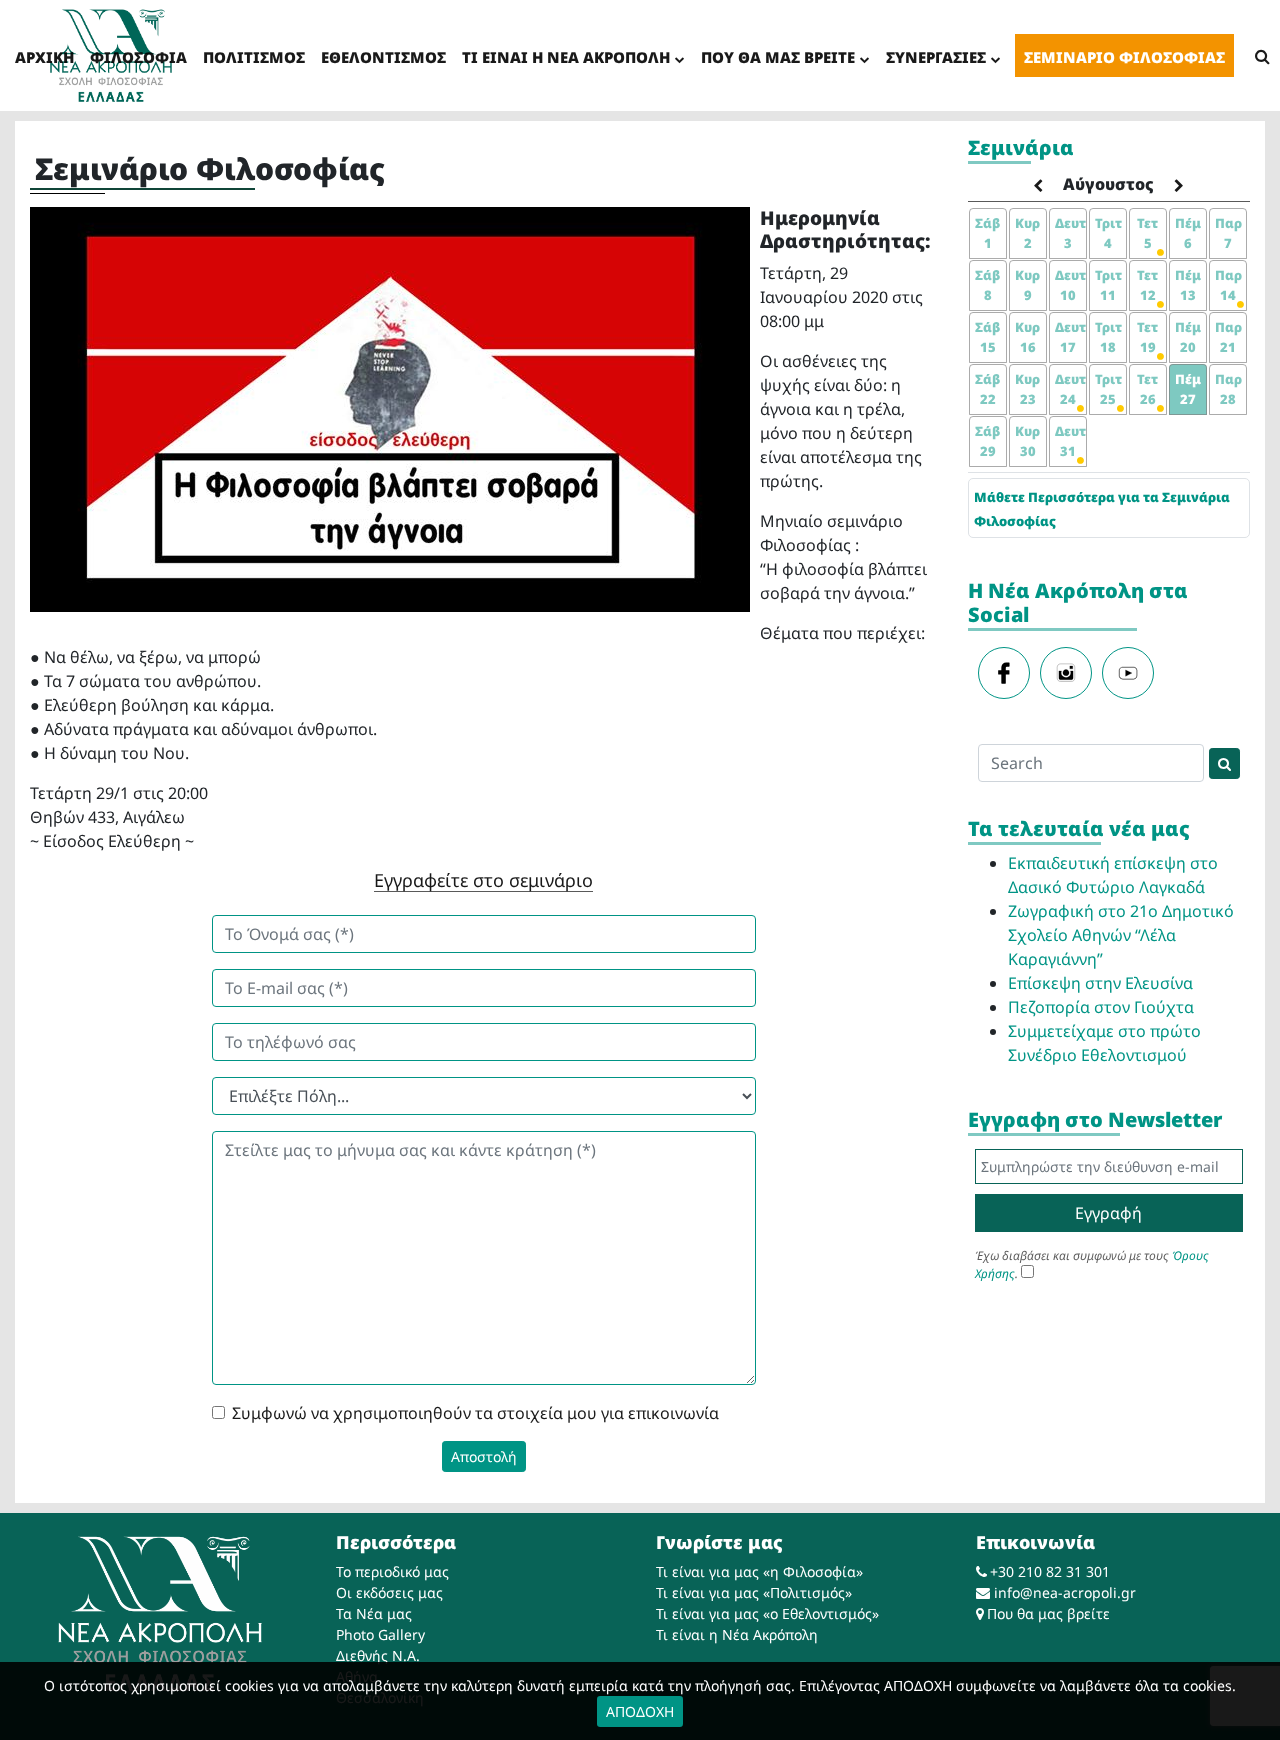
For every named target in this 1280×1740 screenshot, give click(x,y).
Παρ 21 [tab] (1228, 337)
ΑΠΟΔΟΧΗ (640, 1711)
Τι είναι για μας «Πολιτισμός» (754, 1592)
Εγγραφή (1108, 1213)
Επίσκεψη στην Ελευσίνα (1100, 983)
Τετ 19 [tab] (1147, 337)
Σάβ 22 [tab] (987, 389)
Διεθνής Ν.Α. (378, 1655)
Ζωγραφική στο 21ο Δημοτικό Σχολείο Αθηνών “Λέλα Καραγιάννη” (1121, 935)
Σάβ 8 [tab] (987, 285)
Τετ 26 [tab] (1147, 389)
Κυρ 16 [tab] (1027, 337)
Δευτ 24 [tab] (1070, 389)
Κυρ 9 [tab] (1027, 285)
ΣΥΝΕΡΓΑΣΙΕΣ (936, 57)
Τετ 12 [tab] (1147, 285)
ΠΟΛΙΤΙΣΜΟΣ (254, 57)
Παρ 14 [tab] (1228, 285)
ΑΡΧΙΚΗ (44, 57)
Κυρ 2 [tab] (1027, 233)
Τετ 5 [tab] (1147, 233)
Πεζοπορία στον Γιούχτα (1101, 1007)
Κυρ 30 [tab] (1027, 441)
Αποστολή (484, 1456)
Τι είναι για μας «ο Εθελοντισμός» (767, 1613)
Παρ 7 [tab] (1228, 233)
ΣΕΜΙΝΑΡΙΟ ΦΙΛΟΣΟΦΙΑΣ (1124, 57)
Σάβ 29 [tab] (987, 441)
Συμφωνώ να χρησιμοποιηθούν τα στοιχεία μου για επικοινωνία (475, 1413)
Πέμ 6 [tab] (1188, 233)
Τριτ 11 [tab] (1108, 285)
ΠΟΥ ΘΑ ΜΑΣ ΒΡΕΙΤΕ (778, 57)
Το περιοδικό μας (392, 1571)
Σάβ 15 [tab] (987, 337)
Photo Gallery (380, 1634)
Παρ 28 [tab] (1228, 389)
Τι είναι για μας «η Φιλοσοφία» (759, 1571)
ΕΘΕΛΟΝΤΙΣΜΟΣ (383, 57)
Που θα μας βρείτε (1048, 1613)
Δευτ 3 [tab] (1070, 233)
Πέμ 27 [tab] (1188, 389)
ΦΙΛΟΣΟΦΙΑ (138, 57)
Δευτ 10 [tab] (1070, 285)
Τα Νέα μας (374, 1613)
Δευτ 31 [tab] (1070, 441)
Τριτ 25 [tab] (1108, 389)
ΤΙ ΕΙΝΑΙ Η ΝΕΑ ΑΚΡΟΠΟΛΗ (566, 57)
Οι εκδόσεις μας (389, 1592)
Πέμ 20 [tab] (1188, 337)
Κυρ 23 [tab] (1027, 389)
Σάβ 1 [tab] (987, 233)
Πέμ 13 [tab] (1188, 285)
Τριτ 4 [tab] (1108, 233)
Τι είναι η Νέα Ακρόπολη (737, 1634)
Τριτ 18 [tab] (1108, 337)
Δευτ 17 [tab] (1070, 337)
